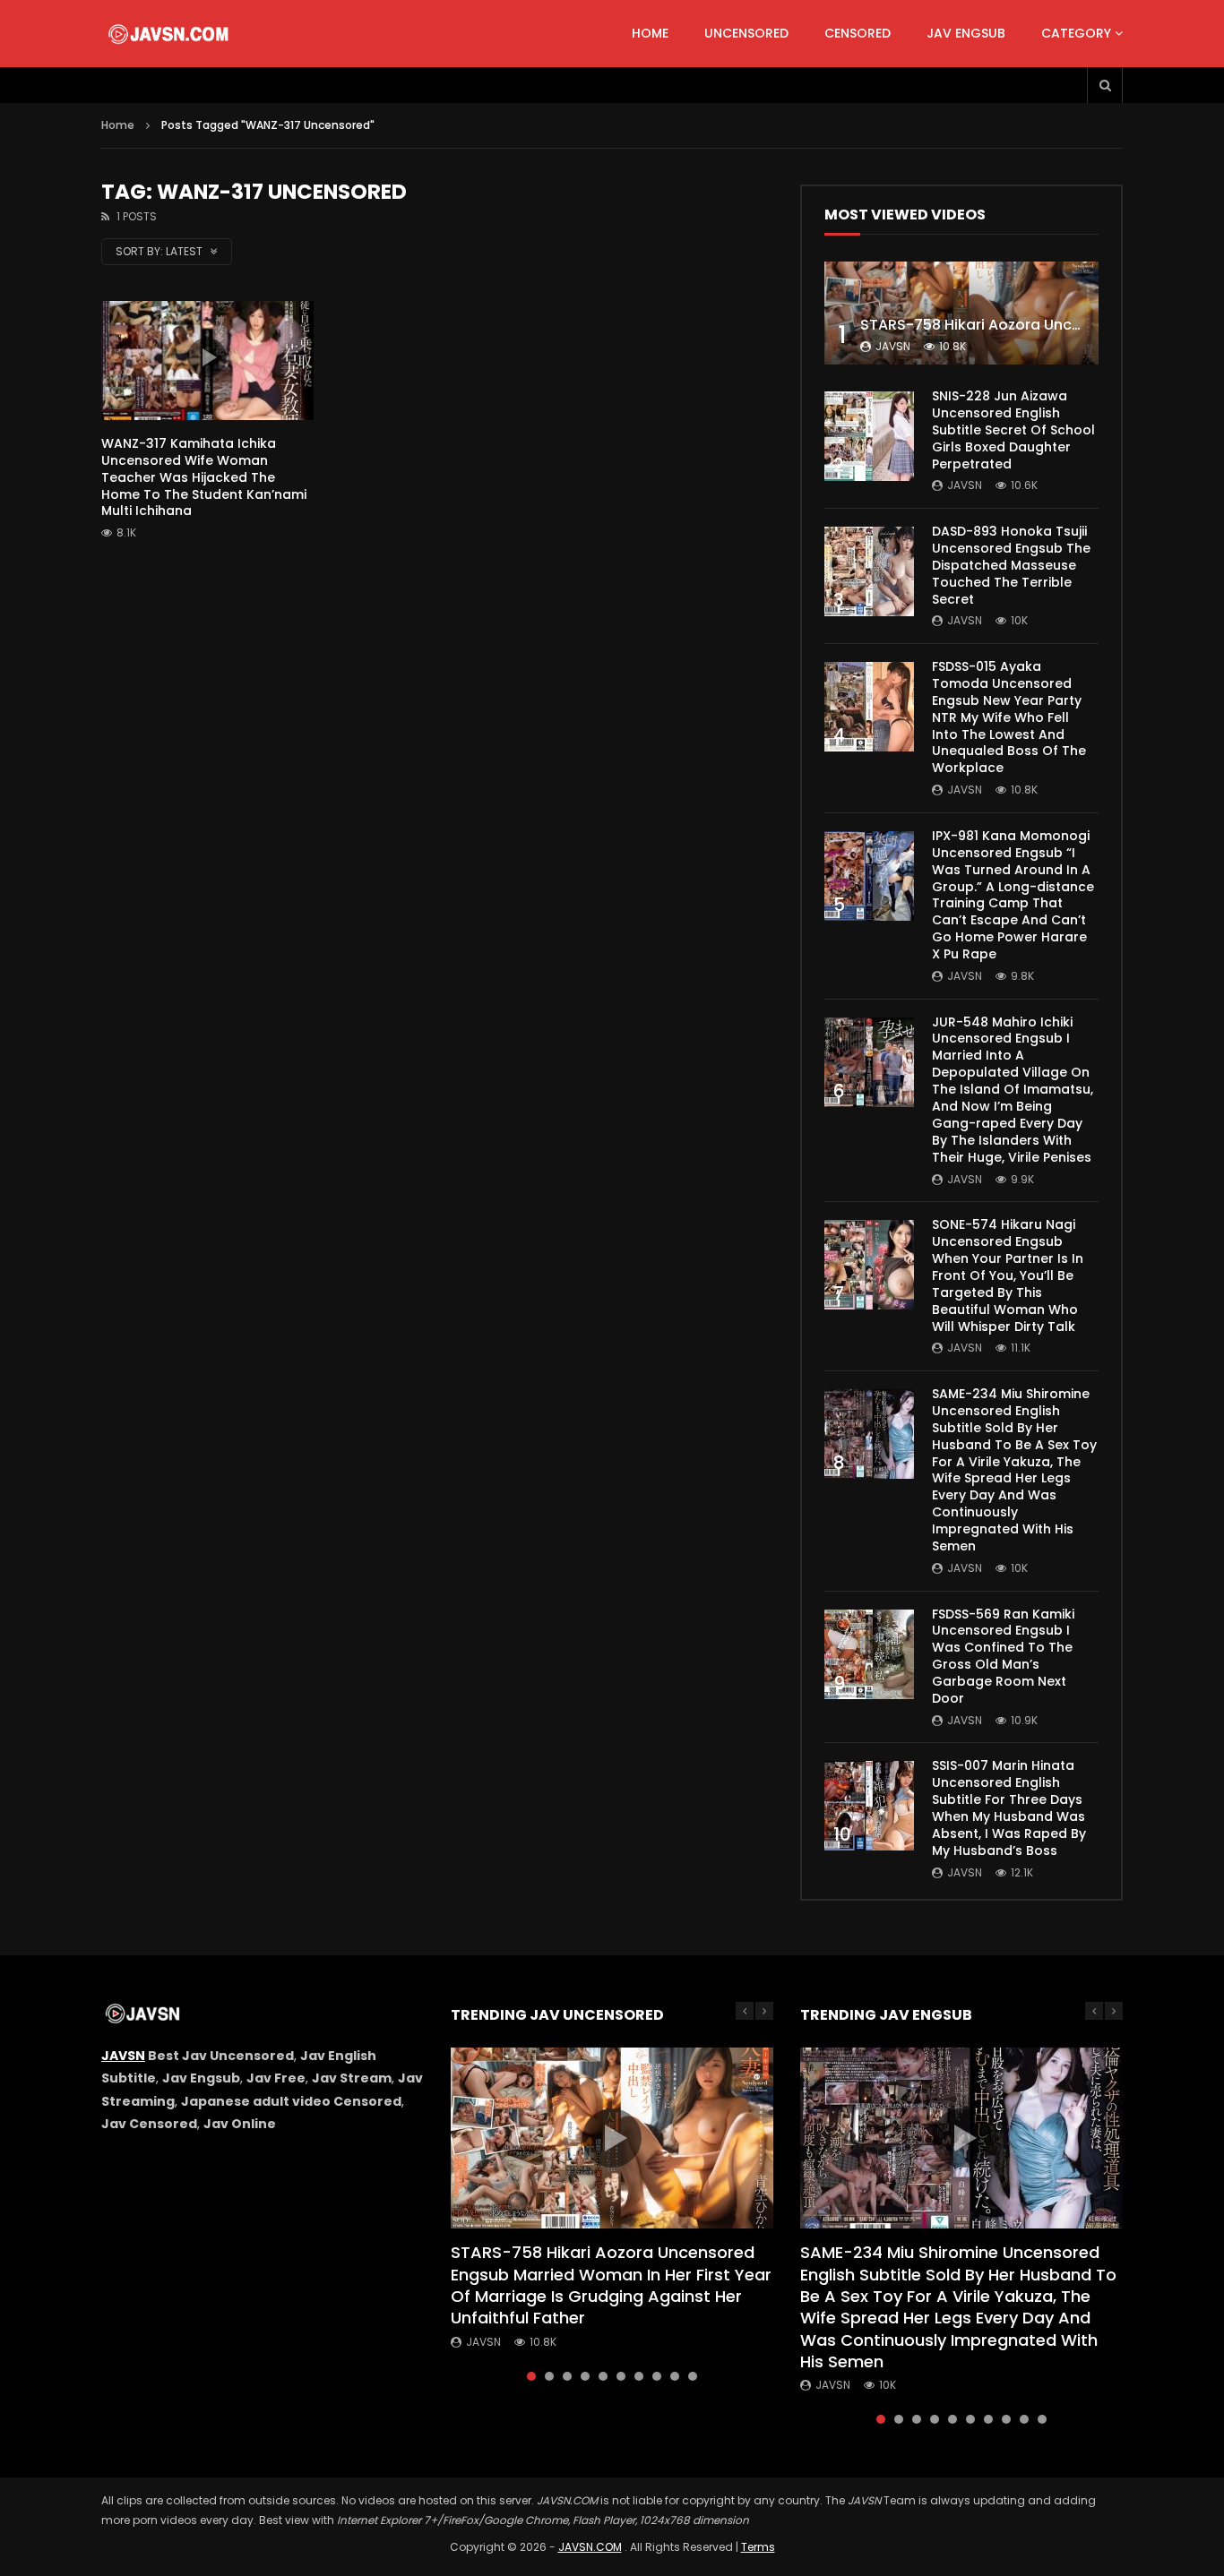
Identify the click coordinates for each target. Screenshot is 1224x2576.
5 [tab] (603, 2376)
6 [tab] (621, 2376)
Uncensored (746, 33)
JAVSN (123, 2056)
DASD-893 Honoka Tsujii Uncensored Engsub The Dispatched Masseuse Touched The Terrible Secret (1011, 565)
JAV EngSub (966, 33)
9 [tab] (675, 2376)
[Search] (1105, 85)
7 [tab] (639, 2376)
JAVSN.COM (590, 2547)
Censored (858, 33)
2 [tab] (549, 2376)
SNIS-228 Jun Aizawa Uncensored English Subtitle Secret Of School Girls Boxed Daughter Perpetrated (1013, 430)
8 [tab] (657, 2376)
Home (650, 33)
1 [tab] (531, 2376)
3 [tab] (567, 2376)
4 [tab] (585, 2376)
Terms (758, 2547)
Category (1076, 33)
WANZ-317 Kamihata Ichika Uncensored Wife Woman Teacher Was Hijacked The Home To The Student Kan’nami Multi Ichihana (204, 477)
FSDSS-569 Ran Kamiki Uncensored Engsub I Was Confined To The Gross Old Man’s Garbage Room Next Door (1003, 1656)
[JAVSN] (170, 34)
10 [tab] (693, 2376)
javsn (893, 346)
